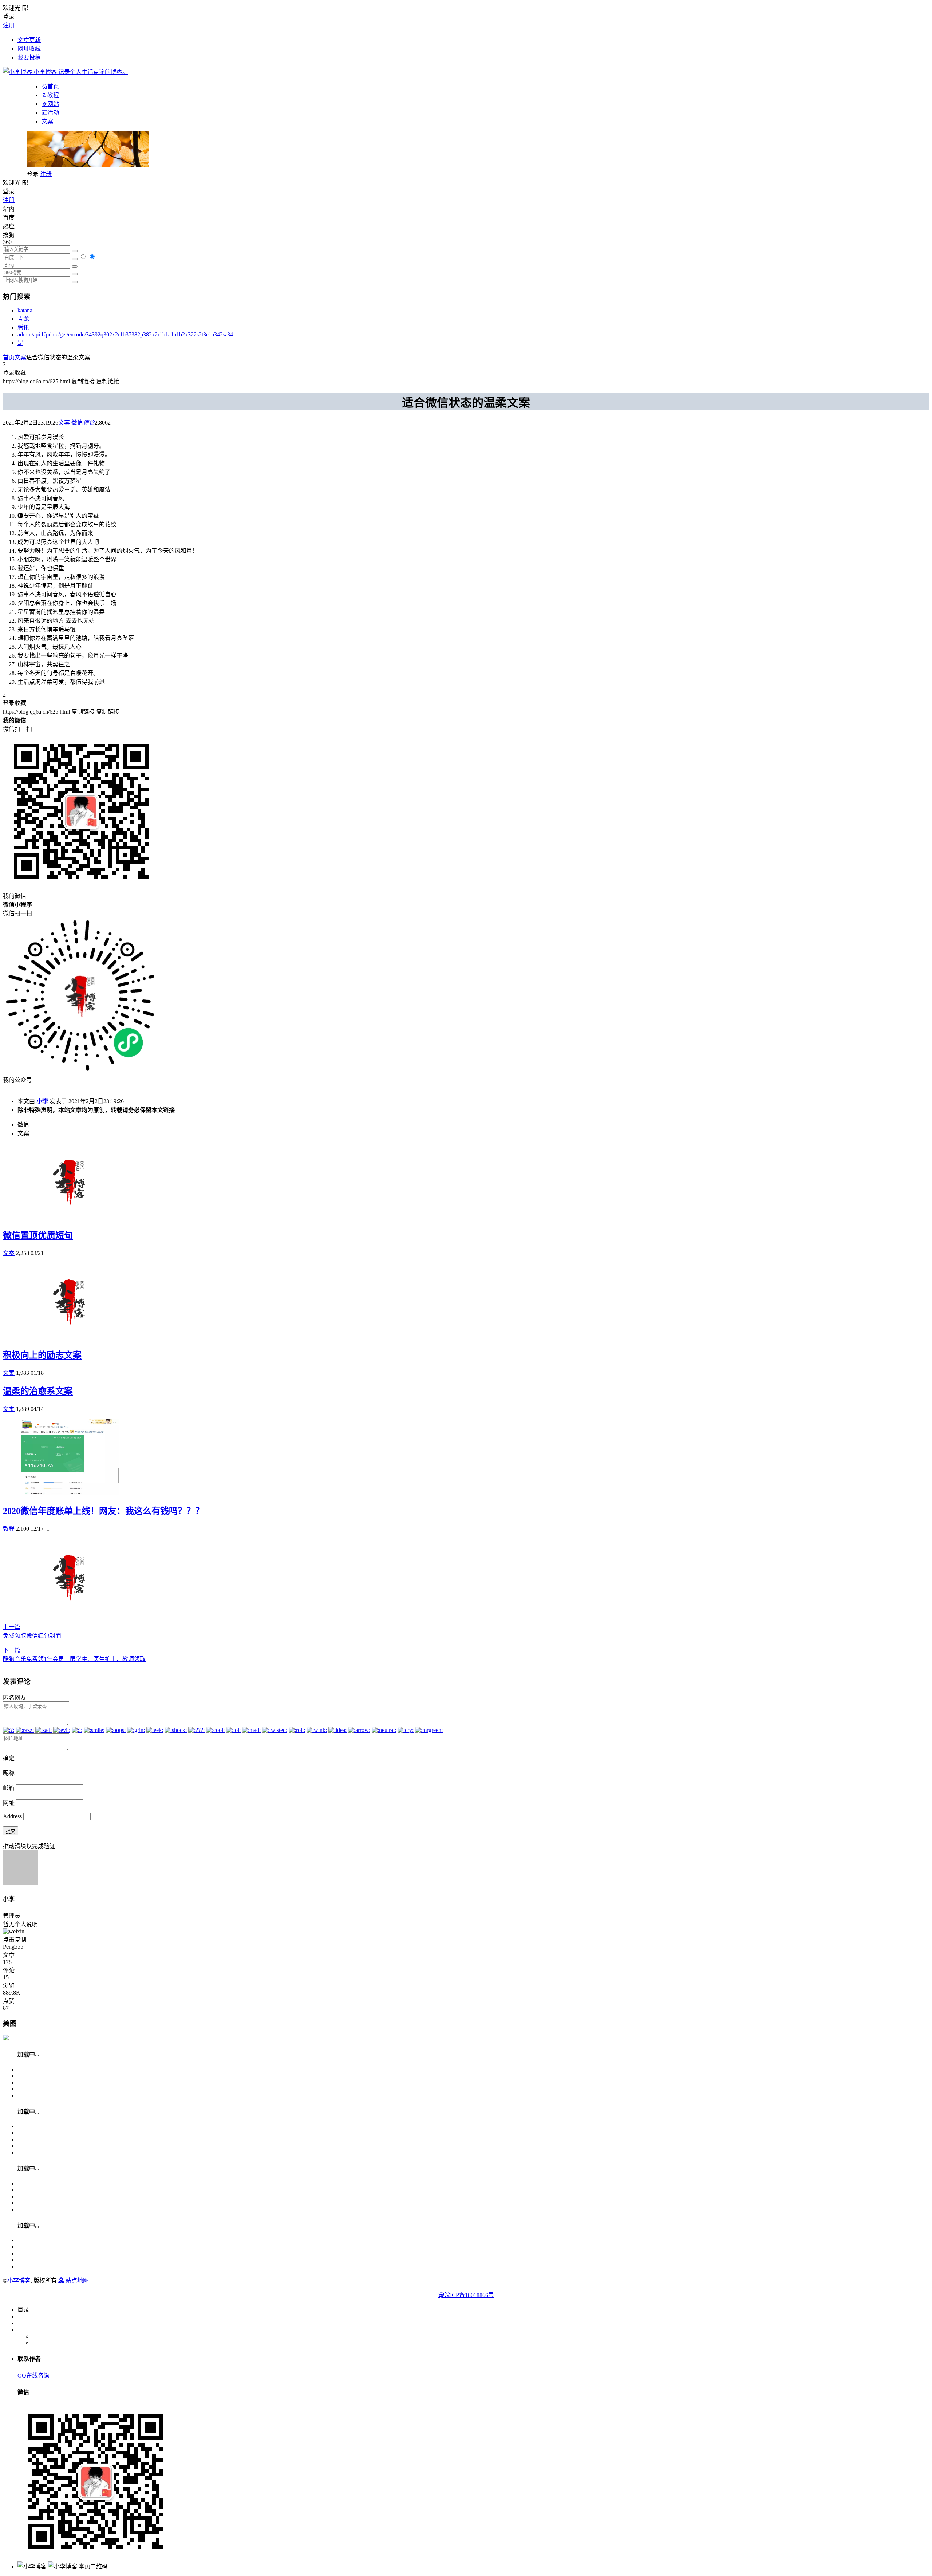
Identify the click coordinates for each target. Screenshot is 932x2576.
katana (25, 310)
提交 (11, 1831)
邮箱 (9, 1788)
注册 (9, 25)
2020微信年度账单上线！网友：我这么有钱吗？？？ (103, 1511)
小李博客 (19, 2281)
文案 (47, 121)
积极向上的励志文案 (42, 1355)
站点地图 (76, 2281)
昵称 (9, 1773)
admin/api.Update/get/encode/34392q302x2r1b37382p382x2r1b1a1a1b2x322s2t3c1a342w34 (125, 334)
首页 (9, 357)
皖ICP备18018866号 (469, 2295)
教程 (9, 1529)
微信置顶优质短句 (38, 1235)
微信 (77, 423)
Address (13, 1816)
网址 (9, 1803)
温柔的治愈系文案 (38, 1391)
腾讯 (23, 328)
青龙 (23, 319)
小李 (42, 1101)
